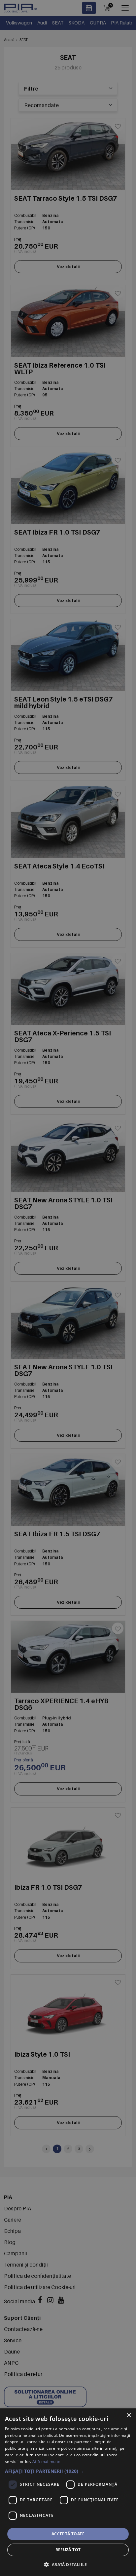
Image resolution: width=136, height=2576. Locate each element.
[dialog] (68, 2492)
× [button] (129, 2415)
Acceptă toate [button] (68, 2534)
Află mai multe (46, 2461)
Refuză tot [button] (68, 2550)
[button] (68, 2471)
